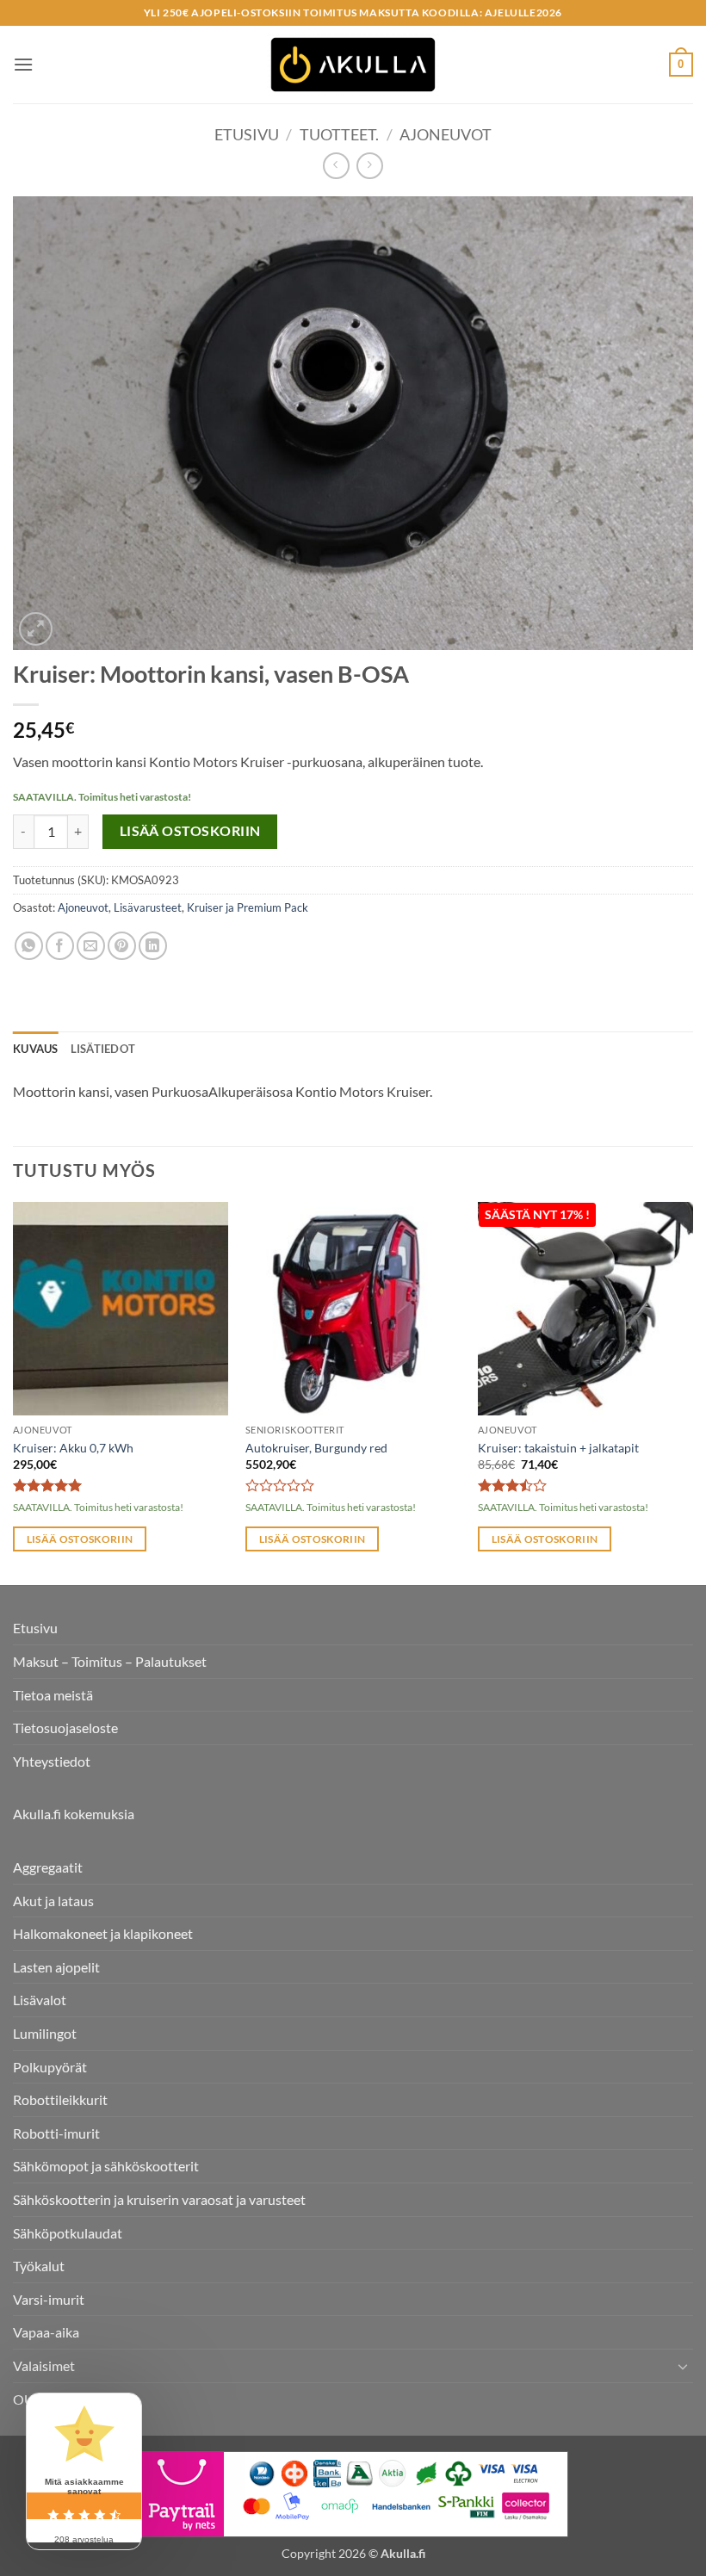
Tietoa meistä (53, 1695)
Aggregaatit (48, 1867)
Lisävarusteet (148, 907)
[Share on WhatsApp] (29, 946)
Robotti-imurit (56, 2133)
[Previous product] (370, 166)
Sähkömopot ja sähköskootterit (106, 2166)
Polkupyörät (50, 2067)
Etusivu (247, 134)
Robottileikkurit (60, 2099)
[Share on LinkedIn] (153, 946)
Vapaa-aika (46, 2332)
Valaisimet (44, 2365)
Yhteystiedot (52, 1761)
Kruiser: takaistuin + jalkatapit (558, 1448)
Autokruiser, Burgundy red (316, 1448)
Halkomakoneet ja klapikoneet (103, 1933)
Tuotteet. (339, 134)
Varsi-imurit (49, 2299)
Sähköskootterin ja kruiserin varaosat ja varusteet (159, 2199)
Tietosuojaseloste (65, 1728)
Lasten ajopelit (56, 1967)
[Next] (692, 1392)
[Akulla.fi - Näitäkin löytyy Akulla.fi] (353, 65)
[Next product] (336, 166)
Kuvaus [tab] (36, 1049)
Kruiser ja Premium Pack (248, 907)
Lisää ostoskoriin (190, 831)
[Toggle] (683, 2366)
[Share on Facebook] (60, 946)
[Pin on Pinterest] (122, 946)
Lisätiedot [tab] (103, 1049)
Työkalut (39, 2266)
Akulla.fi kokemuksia (74, 1814)
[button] (23, 64)
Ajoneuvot (446, 134)
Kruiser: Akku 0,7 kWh (73, 1448)
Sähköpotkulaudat (68, 2233)
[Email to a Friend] (91, 946)
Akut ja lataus (53, 1901)
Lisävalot (40, 2000)
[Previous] (14, 1392)
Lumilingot (45, 2033)
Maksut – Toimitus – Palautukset (110, 1661)
